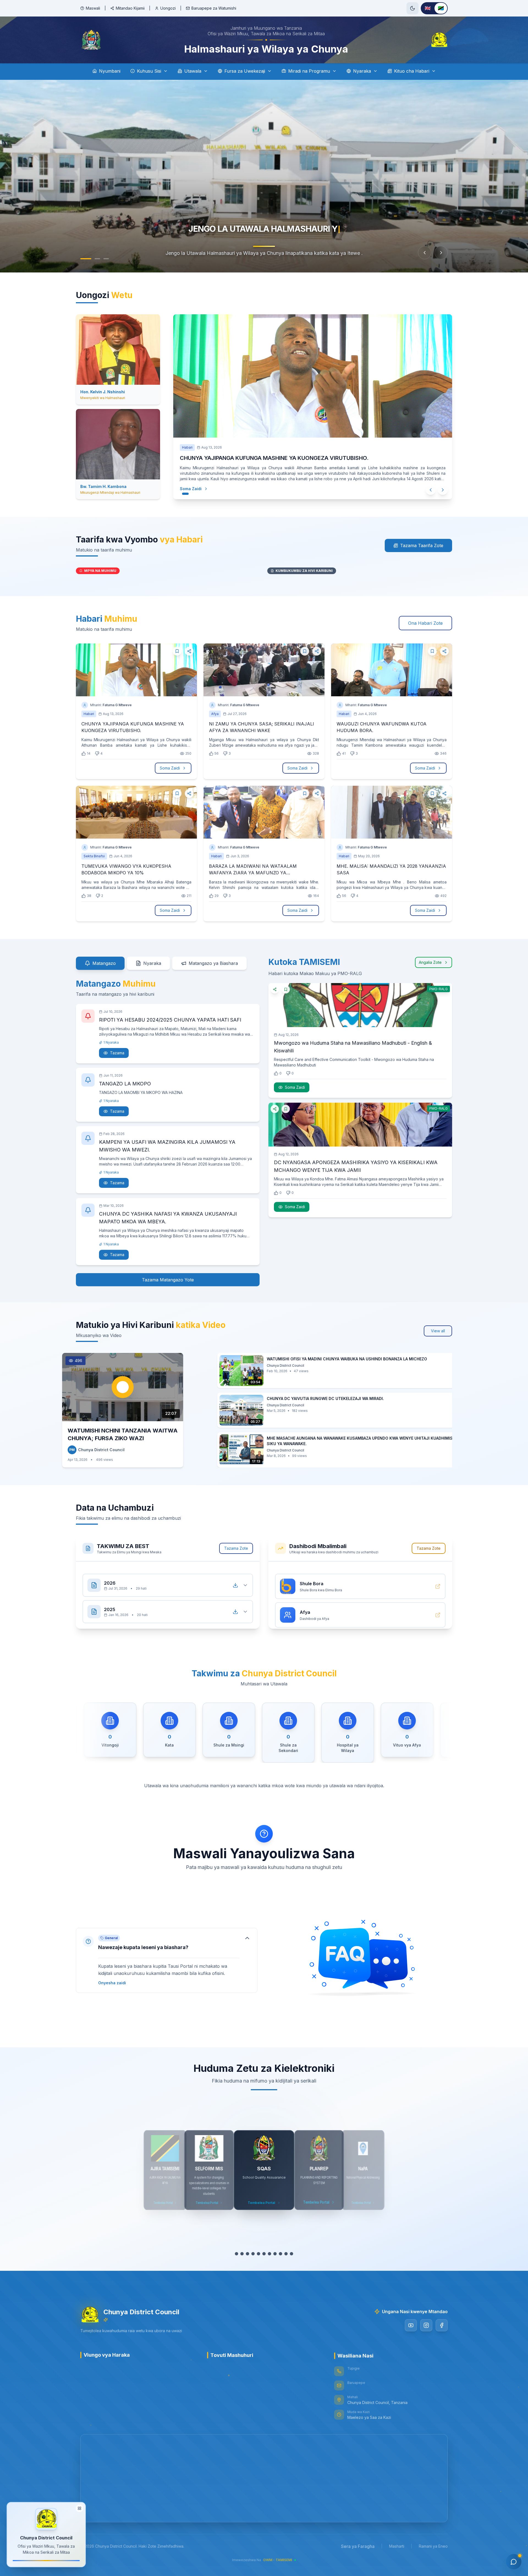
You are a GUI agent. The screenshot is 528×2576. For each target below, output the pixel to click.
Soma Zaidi (196, 489)
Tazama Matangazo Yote (168, 1278)
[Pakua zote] (235, 1585)
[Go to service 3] (248, 2254)
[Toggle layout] (79, 2508)
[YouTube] (411, 2325)
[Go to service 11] (291, 2254)
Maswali (93, 8)
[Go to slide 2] (95, 259)
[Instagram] (426, 2325)
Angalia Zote (430, 962)
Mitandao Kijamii (130, 8)
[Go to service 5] (258, 2254)
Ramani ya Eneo (433, 2546)
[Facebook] (442, 2325)
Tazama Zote (236, 1548)
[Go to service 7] (269, 2254)
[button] (167, 1960)
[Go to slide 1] (83, 259)
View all (438, 1331)
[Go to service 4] (253, 2254)
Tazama (117, 1053)
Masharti (397, 2546)
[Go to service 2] (242, 2254)
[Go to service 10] (286, 2254)
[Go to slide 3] (106, 259)
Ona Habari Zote (425, 623)
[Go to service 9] (280, 2254)
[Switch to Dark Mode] (413, 8)
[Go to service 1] (237, 2254)
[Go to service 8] (275, 2254)
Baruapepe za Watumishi (214, 8)
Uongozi (168, 8)
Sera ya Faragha (358, 2546)
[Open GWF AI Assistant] (514, 2562)
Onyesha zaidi (112, 1983)
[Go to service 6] (264, 2254)
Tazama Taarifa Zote (422, 545)
